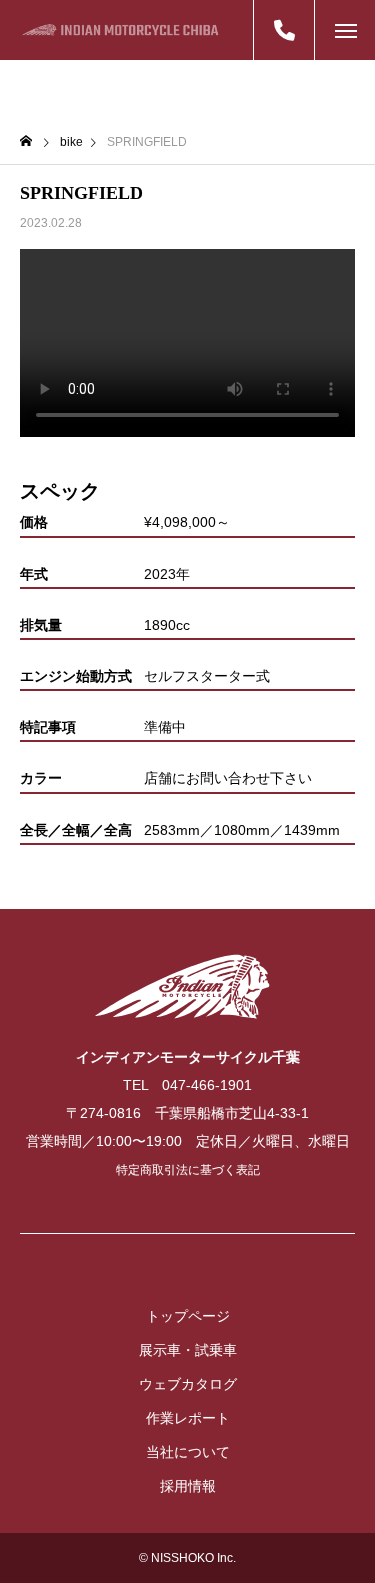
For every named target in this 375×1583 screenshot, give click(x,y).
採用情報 (188, 1486)
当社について (188, 1452)
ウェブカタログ (188, 1384)
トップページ (188, 1316)
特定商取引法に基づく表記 (188, 1170)
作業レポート (188, 1418)
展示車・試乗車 (188, 1350)
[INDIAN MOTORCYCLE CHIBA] (120, 30)
